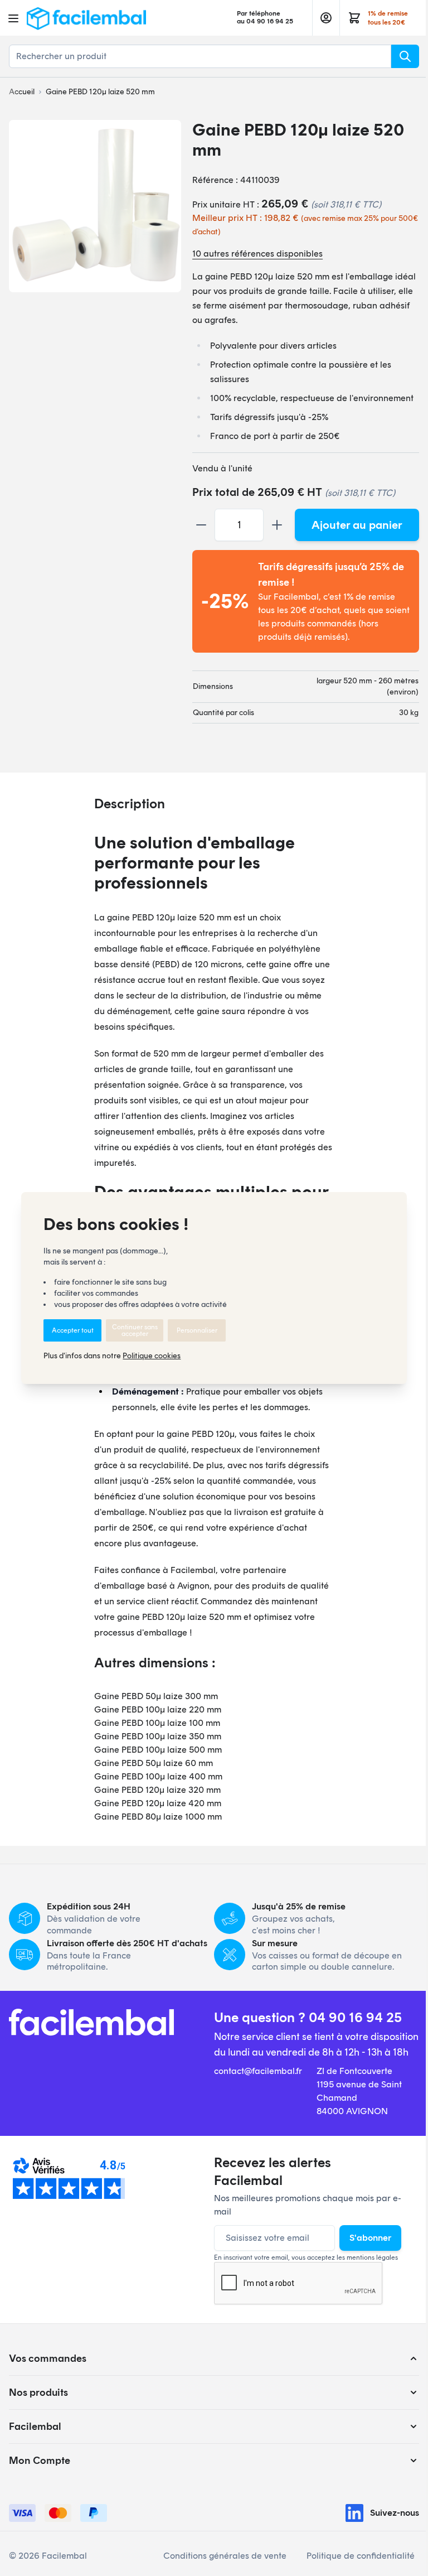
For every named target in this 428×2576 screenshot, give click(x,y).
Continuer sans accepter (135, 1330)
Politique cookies (152, 1356)
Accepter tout (73, 1330)
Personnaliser (197, 1330)
